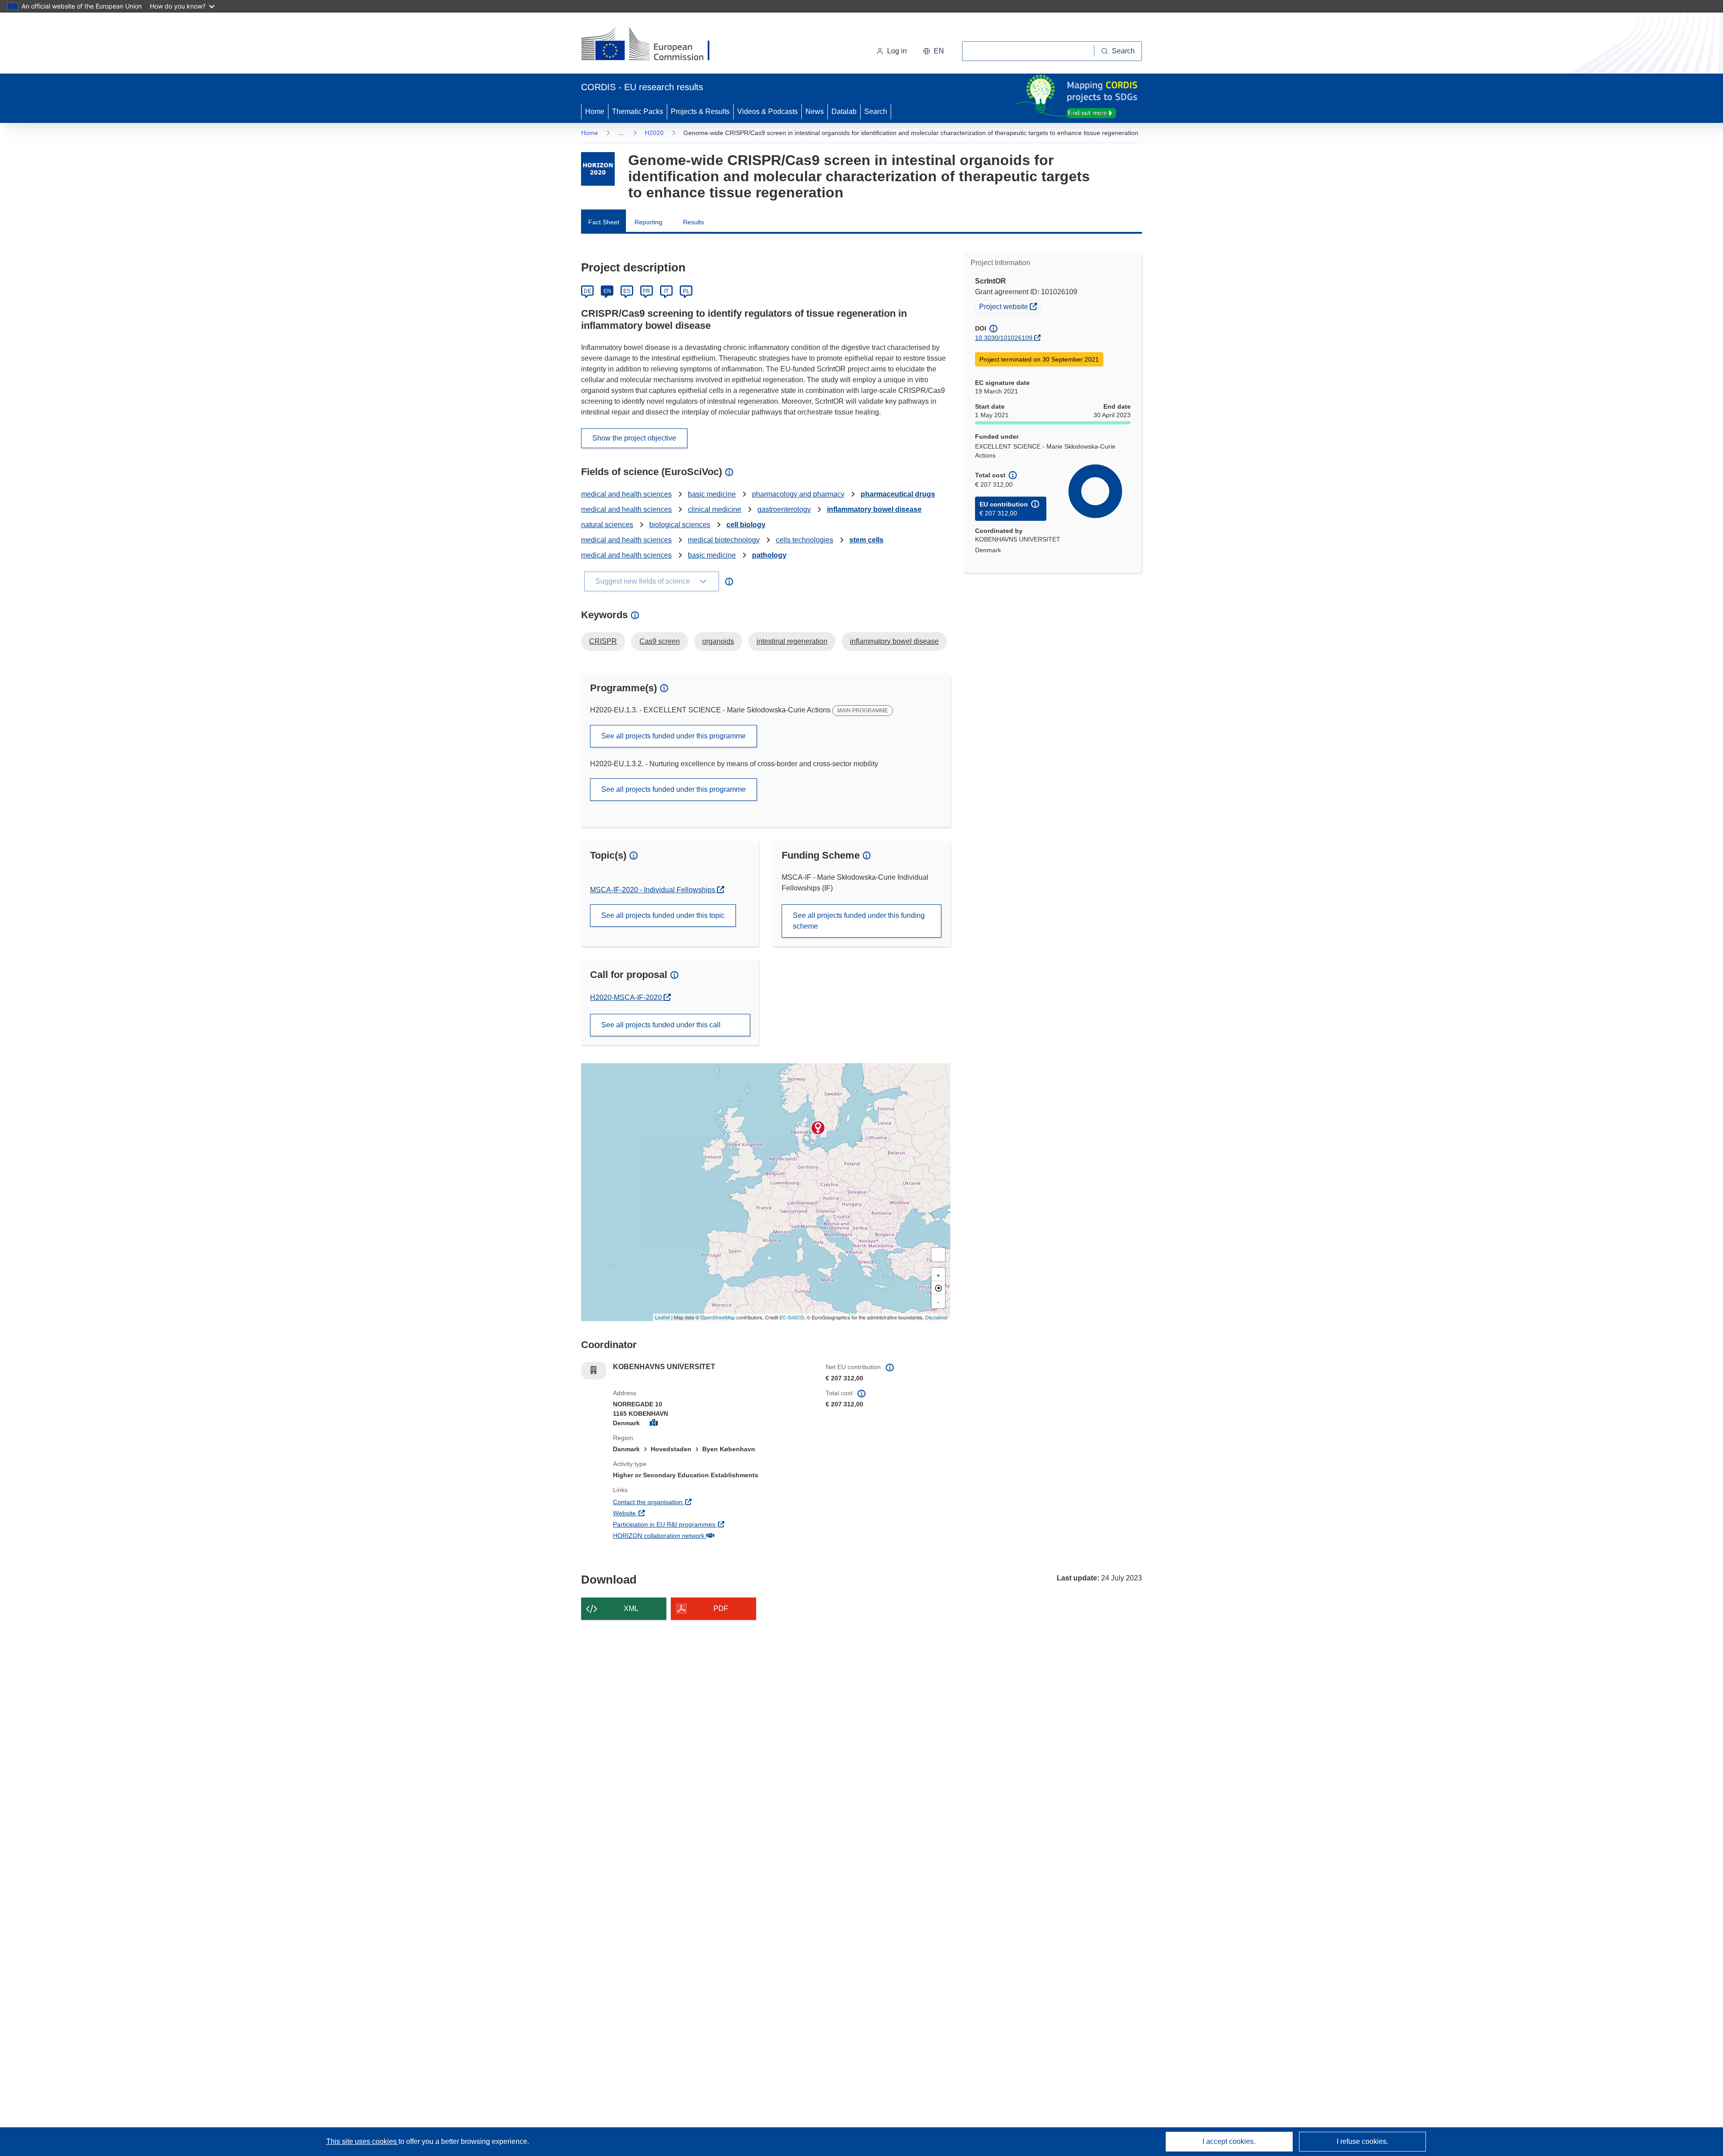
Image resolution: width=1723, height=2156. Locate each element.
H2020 (654, 133)
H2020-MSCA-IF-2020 (627, 997)
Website (658, 1513)
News (815, 111)
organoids (718, 641)
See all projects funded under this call (661, 1025)
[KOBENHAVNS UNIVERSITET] (818, 1128)
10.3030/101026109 (1004, 338)
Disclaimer (937, 1317)
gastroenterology (784, 509)
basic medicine (712, 494)
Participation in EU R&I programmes (697, 1524)
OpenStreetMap (718, 1317)
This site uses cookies (362, 2141)
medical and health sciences (626, 494)
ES (627, 291)
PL (686, 291)
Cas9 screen (660, 641)
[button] (934, 51)
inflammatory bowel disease (874, 509)
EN (607, 291)
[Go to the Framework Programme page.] (598, 169)
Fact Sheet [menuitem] (604, 222)
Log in (897, 51)
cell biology (746, 525)
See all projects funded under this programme (673, 736)
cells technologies (805, 540)
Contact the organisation (681, 1502)
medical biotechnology (724, 540)
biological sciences (680, 525)
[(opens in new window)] (654, 45)
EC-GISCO (792, 1317)
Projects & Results (700, 111)
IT (666, 291)
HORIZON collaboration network (692, 1535)
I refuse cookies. (1362, 2141)
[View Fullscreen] (938, 1255)
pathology (769, 555)
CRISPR (603, 641)
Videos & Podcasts (767, 111)
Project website (1010, 306)
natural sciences (607, 525)
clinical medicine (715, 509)
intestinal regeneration (792, 641)
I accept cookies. (1229, 2141)
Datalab (844, 111)
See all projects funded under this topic (663, 915)
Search (876, 111)
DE (588, 291)
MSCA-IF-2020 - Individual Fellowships (654, 890)
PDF (721, 1608)
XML (631, 1608)
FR (647, 291)
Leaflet (663, 1317)
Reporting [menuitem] (648, 222)
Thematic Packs (638, 111)
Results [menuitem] (693, 222)
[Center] (938, 1288)
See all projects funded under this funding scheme (859, 921)
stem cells (866, 540)
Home (595, 111)
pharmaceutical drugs (898, 494)
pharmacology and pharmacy (798, 494)
